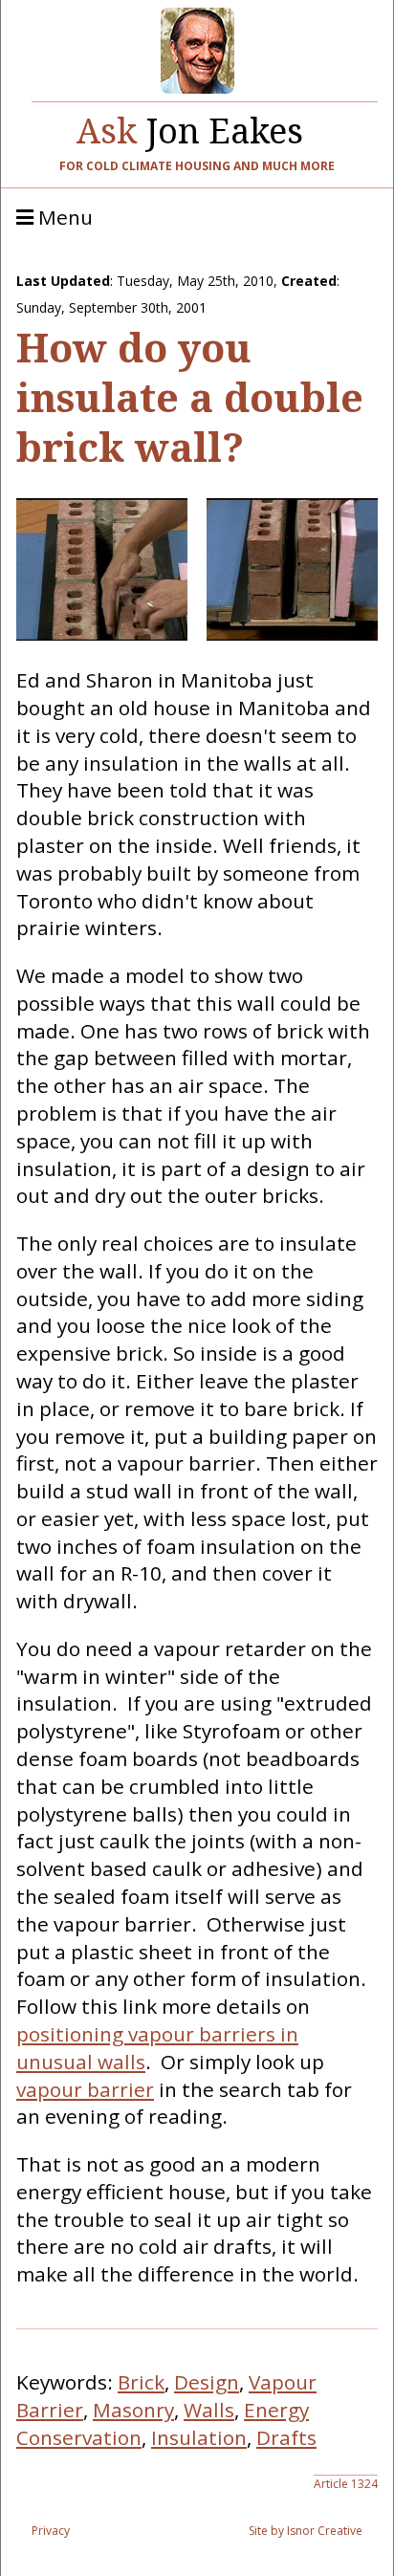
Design (207, 2382)
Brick (141, 2382)
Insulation (199, 2437)
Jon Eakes (190, 126)
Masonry (133, 2410)
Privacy (51, 2531)
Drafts (286, 2437)
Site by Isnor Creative (306, 2531)
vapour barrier (85, 2089)
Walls (209, 2410)
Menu (63, 218)
